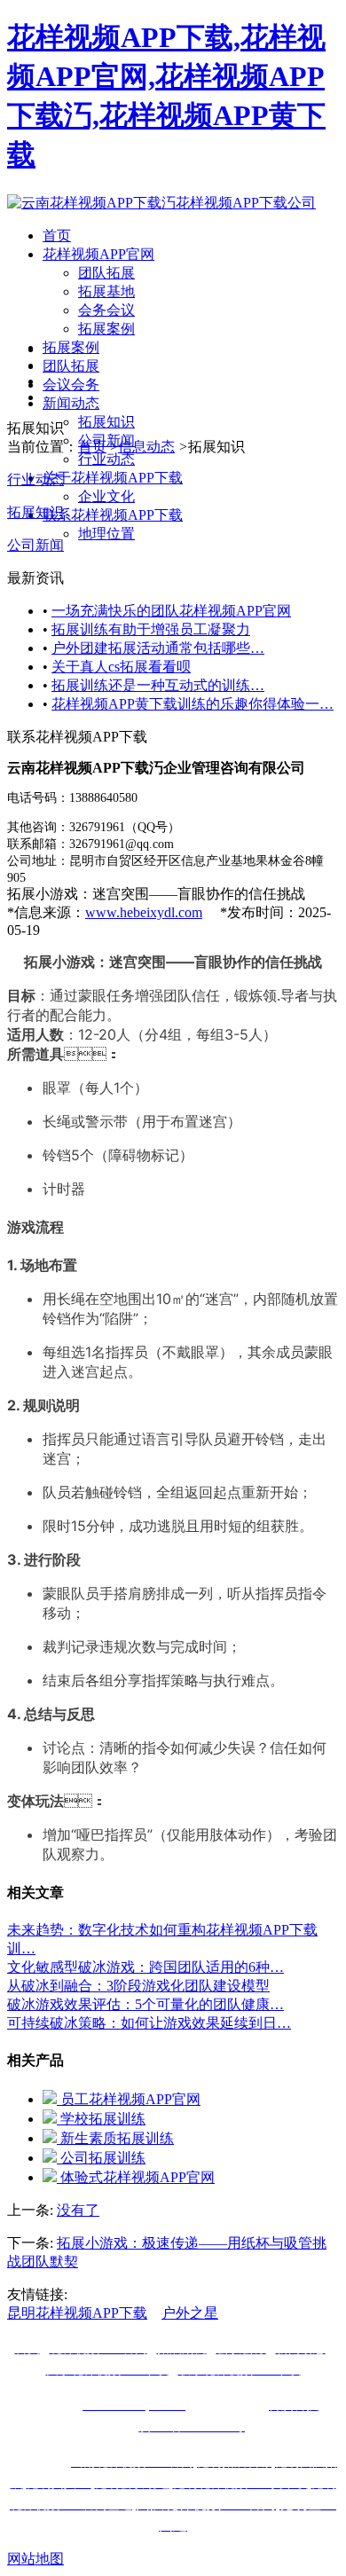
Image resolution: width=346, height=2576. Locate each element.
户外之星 (190, 2313)
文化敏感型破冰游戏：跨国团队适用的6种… (145, 1967)
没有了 (78, 2210)
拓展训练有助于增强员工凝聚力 (151, 629)
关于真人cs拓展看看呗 (121, 667)
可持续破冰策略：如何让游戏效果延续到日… (149, 2023)
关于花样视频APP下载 (113, 478)
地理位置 (106, 534)
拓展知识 (106, 422)
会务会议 (106, 310)
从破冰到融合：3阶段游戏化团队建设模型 (138, 1986)
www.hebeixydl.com (144, 912)
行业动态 (106, 459)
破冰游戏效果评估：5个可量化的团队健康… (145, 2004)
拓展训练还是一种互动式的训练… (158, 685)
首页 (57, 236)
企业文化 (106, 496)
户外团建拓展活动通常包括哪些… (158, 648)
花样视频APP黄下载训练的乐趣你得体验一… (193, 704)
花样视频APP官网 (98, 254)
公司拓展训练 (101, 2158)
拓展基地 (106, 291)
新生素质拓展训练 (115, 2138)
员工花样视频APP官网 (129, 2099)
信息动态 (146, 447)
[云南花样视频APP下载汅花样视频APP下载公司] (161, 203)
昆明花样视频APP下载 (77, 2313)
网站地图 (35, 2559)
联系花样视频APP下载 (113, 515)
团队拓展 (106, 273)
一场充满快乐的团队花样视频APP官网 (171, 611)
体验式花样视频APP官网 (136, 2177)
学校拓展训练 (101, 2119)
